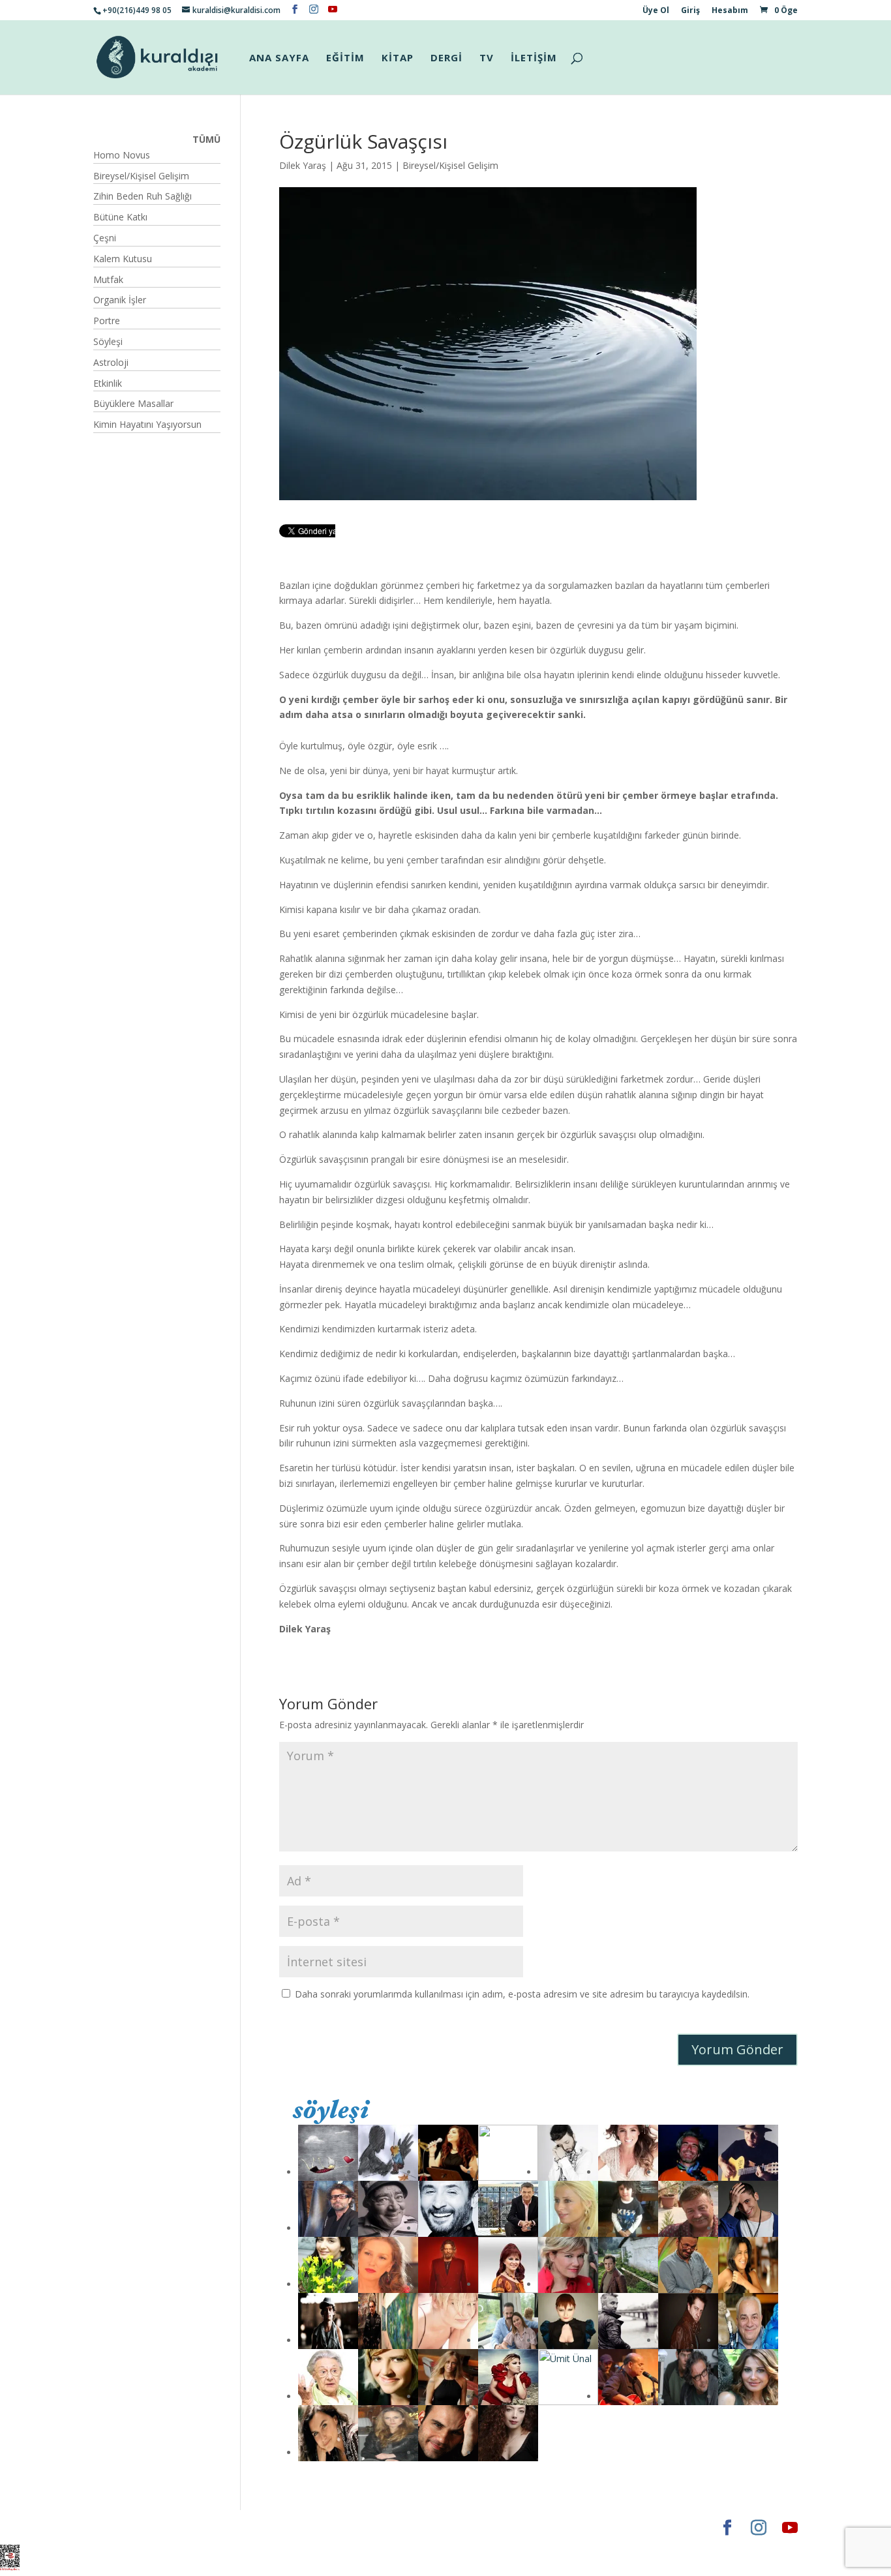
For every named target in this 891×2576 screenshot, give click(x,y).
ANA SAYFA (279, 58)
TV (487, 58)
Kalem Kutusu (123, 259)
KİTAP (398, 58)
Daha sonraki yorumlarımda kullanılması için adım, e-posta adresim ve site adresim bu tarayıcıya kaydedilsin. (522, 1994)
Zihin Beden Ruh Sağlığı (143, 196)
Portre (107, 321)
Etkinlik (108, 383)
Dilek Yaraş (303, 165)
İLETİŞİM (534, 58)
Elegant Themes (132, 2527)
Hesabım (730, 11)
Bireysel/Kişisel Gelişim (450, 165)
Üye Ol (656, 11)
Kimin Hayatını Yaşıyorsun (147, 424)
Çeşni (105, 238)
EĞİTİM (345, 58)
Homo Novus (122, 155)
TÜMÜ (206, 139)
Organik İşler (120, 300)
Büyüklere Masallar (133, 403)
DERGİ (446, 58)
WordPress (298, 2527)
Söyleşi (108, 341)
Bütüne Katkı (120, 217)
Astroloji (111, 362)
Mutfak (108, 279)
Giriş (690, 11)
